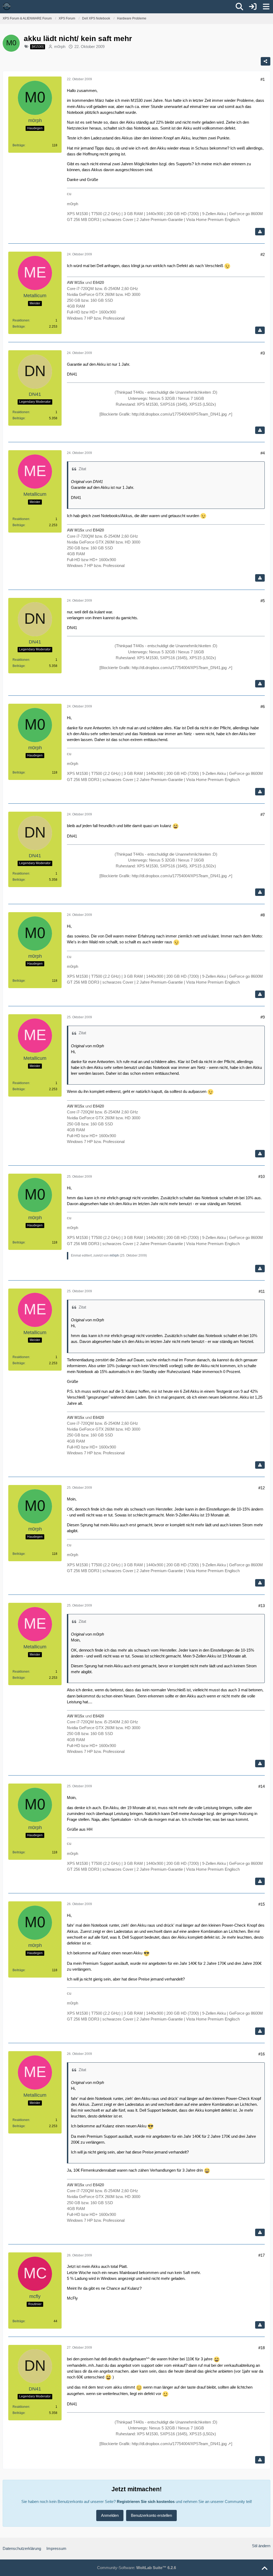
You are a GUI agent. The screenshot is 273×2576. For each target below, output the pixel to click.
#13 (262, 1606)
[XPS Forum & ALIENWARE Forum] (7, 6)
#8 (263, 915)
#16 (262, 2054)
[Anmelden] (253, 7)
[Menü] (266, 7)
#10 (262, 1176)
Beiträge (19, 145)
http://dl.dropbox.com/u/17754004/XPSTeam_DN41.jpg (179, 414)
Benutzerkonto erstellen (151, 2515)
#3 (263, 353)
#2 (263, 254)
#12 (262, 1488)
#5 (263, 601)
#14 (262, 1786)
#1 (263, 79)
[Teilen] (266, 61)
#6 (263, 707)
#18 (262, 2348)
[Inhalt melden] (260, 232)
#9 (263, 1017)
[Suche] (239, 7)
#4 (263, 453)
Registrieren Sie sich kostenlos (146, 2501)
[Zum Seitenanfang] (264, 2569)
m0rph (60, 47)
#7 (263, 814)
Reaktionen (21, 320)
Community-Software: (136, 2568)
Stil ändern (261, 2546)
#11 (262, 1291)
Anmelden (110, 2515)
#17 (262, 2255)
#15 (262, 1904)
